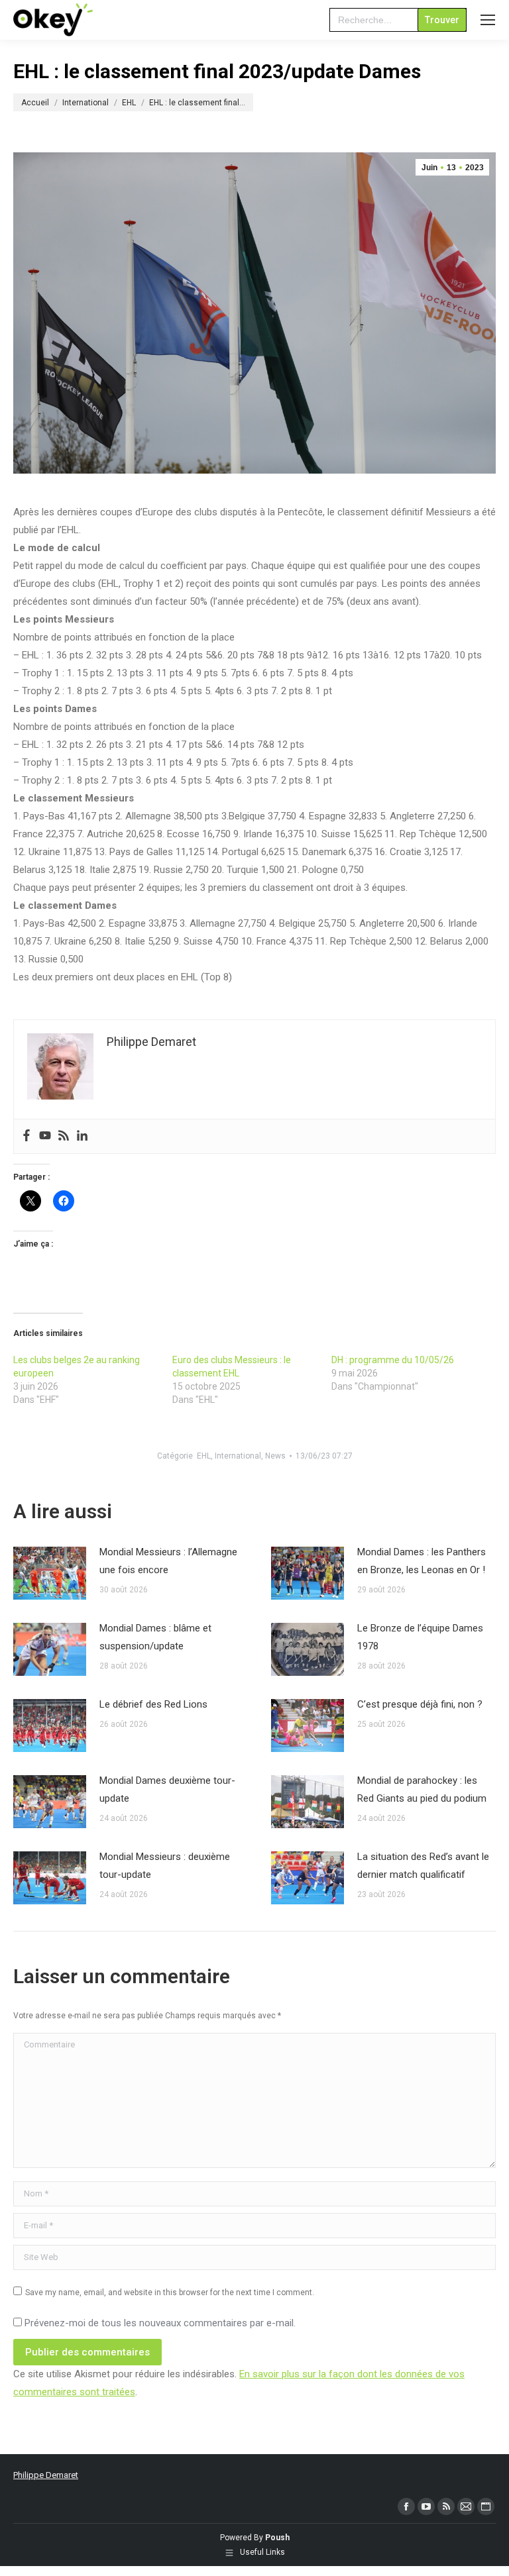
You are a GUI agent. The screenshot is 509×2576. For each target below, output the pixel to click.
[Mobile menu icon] (488, 20)
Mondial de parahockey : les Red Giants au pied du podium (422, 1789)
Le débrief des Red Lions (153, 1704)
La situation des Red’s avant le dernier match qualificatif (423, 1866)
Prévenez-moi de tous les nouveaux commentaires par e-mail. (160, 2323)
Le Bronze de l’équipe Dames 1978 (420, 1637)
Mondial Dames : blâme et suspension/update (155, 1637)
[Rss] (64, 1136)
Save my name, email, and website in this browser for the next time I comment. (170, 2293)
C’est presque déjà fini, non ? (420, 1704)
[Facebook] (27, 1136)
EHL (204, 1456)
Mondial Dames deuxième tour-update (167, 1789)
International (238, 1456)
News (275, 1456)
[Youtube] (45, 1136)
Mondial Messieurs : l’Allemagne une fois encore (168, 1561)
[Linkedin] (82, 1136)
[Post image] (50, 1573)
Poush (277, 2538)
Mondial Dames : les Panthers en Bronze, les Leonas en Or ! (422, 1561)
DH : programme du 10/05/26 (393, 1360)
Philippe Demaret (46, 2475)
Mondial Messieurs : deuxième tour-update (165, 1866)
